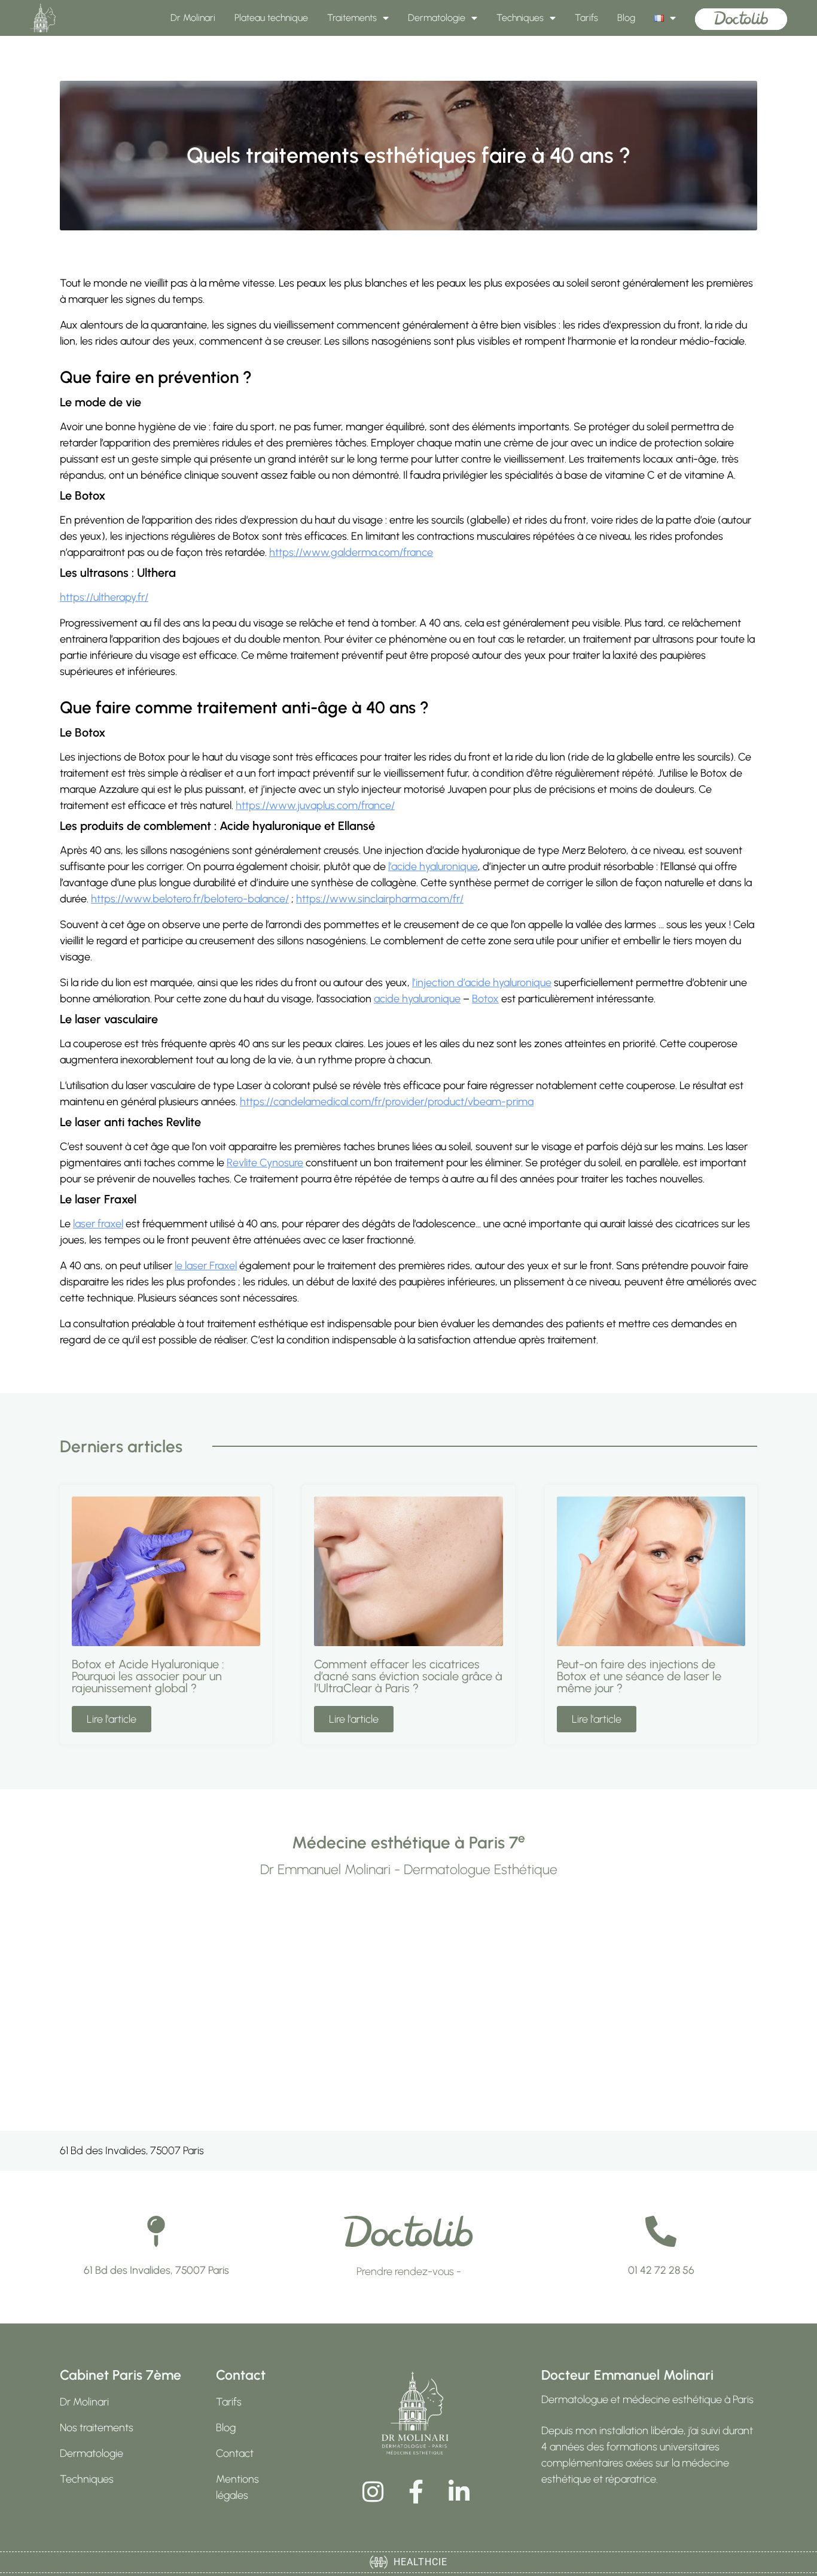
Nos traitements (97, 2428)
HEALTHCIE (417, 2562)
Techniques (520, 18)
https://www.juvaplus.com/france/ (315, 805)
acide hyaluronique (417, 999)
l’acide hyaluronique (433, 866)
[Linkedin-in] (459, 2492)
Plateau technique (271, 18)
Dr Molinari (193, 18)
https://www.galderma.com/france (351, 552)
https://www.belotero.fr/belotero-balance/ (190, 899)
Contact (235, 2453)
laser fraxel (98, 1224)
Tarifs (586, 18)
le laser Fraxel (206, 1266)
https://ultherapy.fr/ (104, 597)
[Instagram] (373, 2492)
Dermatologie (437, 18)
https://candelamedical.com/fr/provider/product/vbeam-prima (387, 1102)
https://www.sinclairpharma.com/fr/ (380, 899)
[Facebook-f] (416, 2492)
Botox (485, 999)
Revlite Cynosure (265, 1163)
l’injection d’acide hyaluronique (482, 983)
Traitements (352, 18)
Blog (626, 18)
